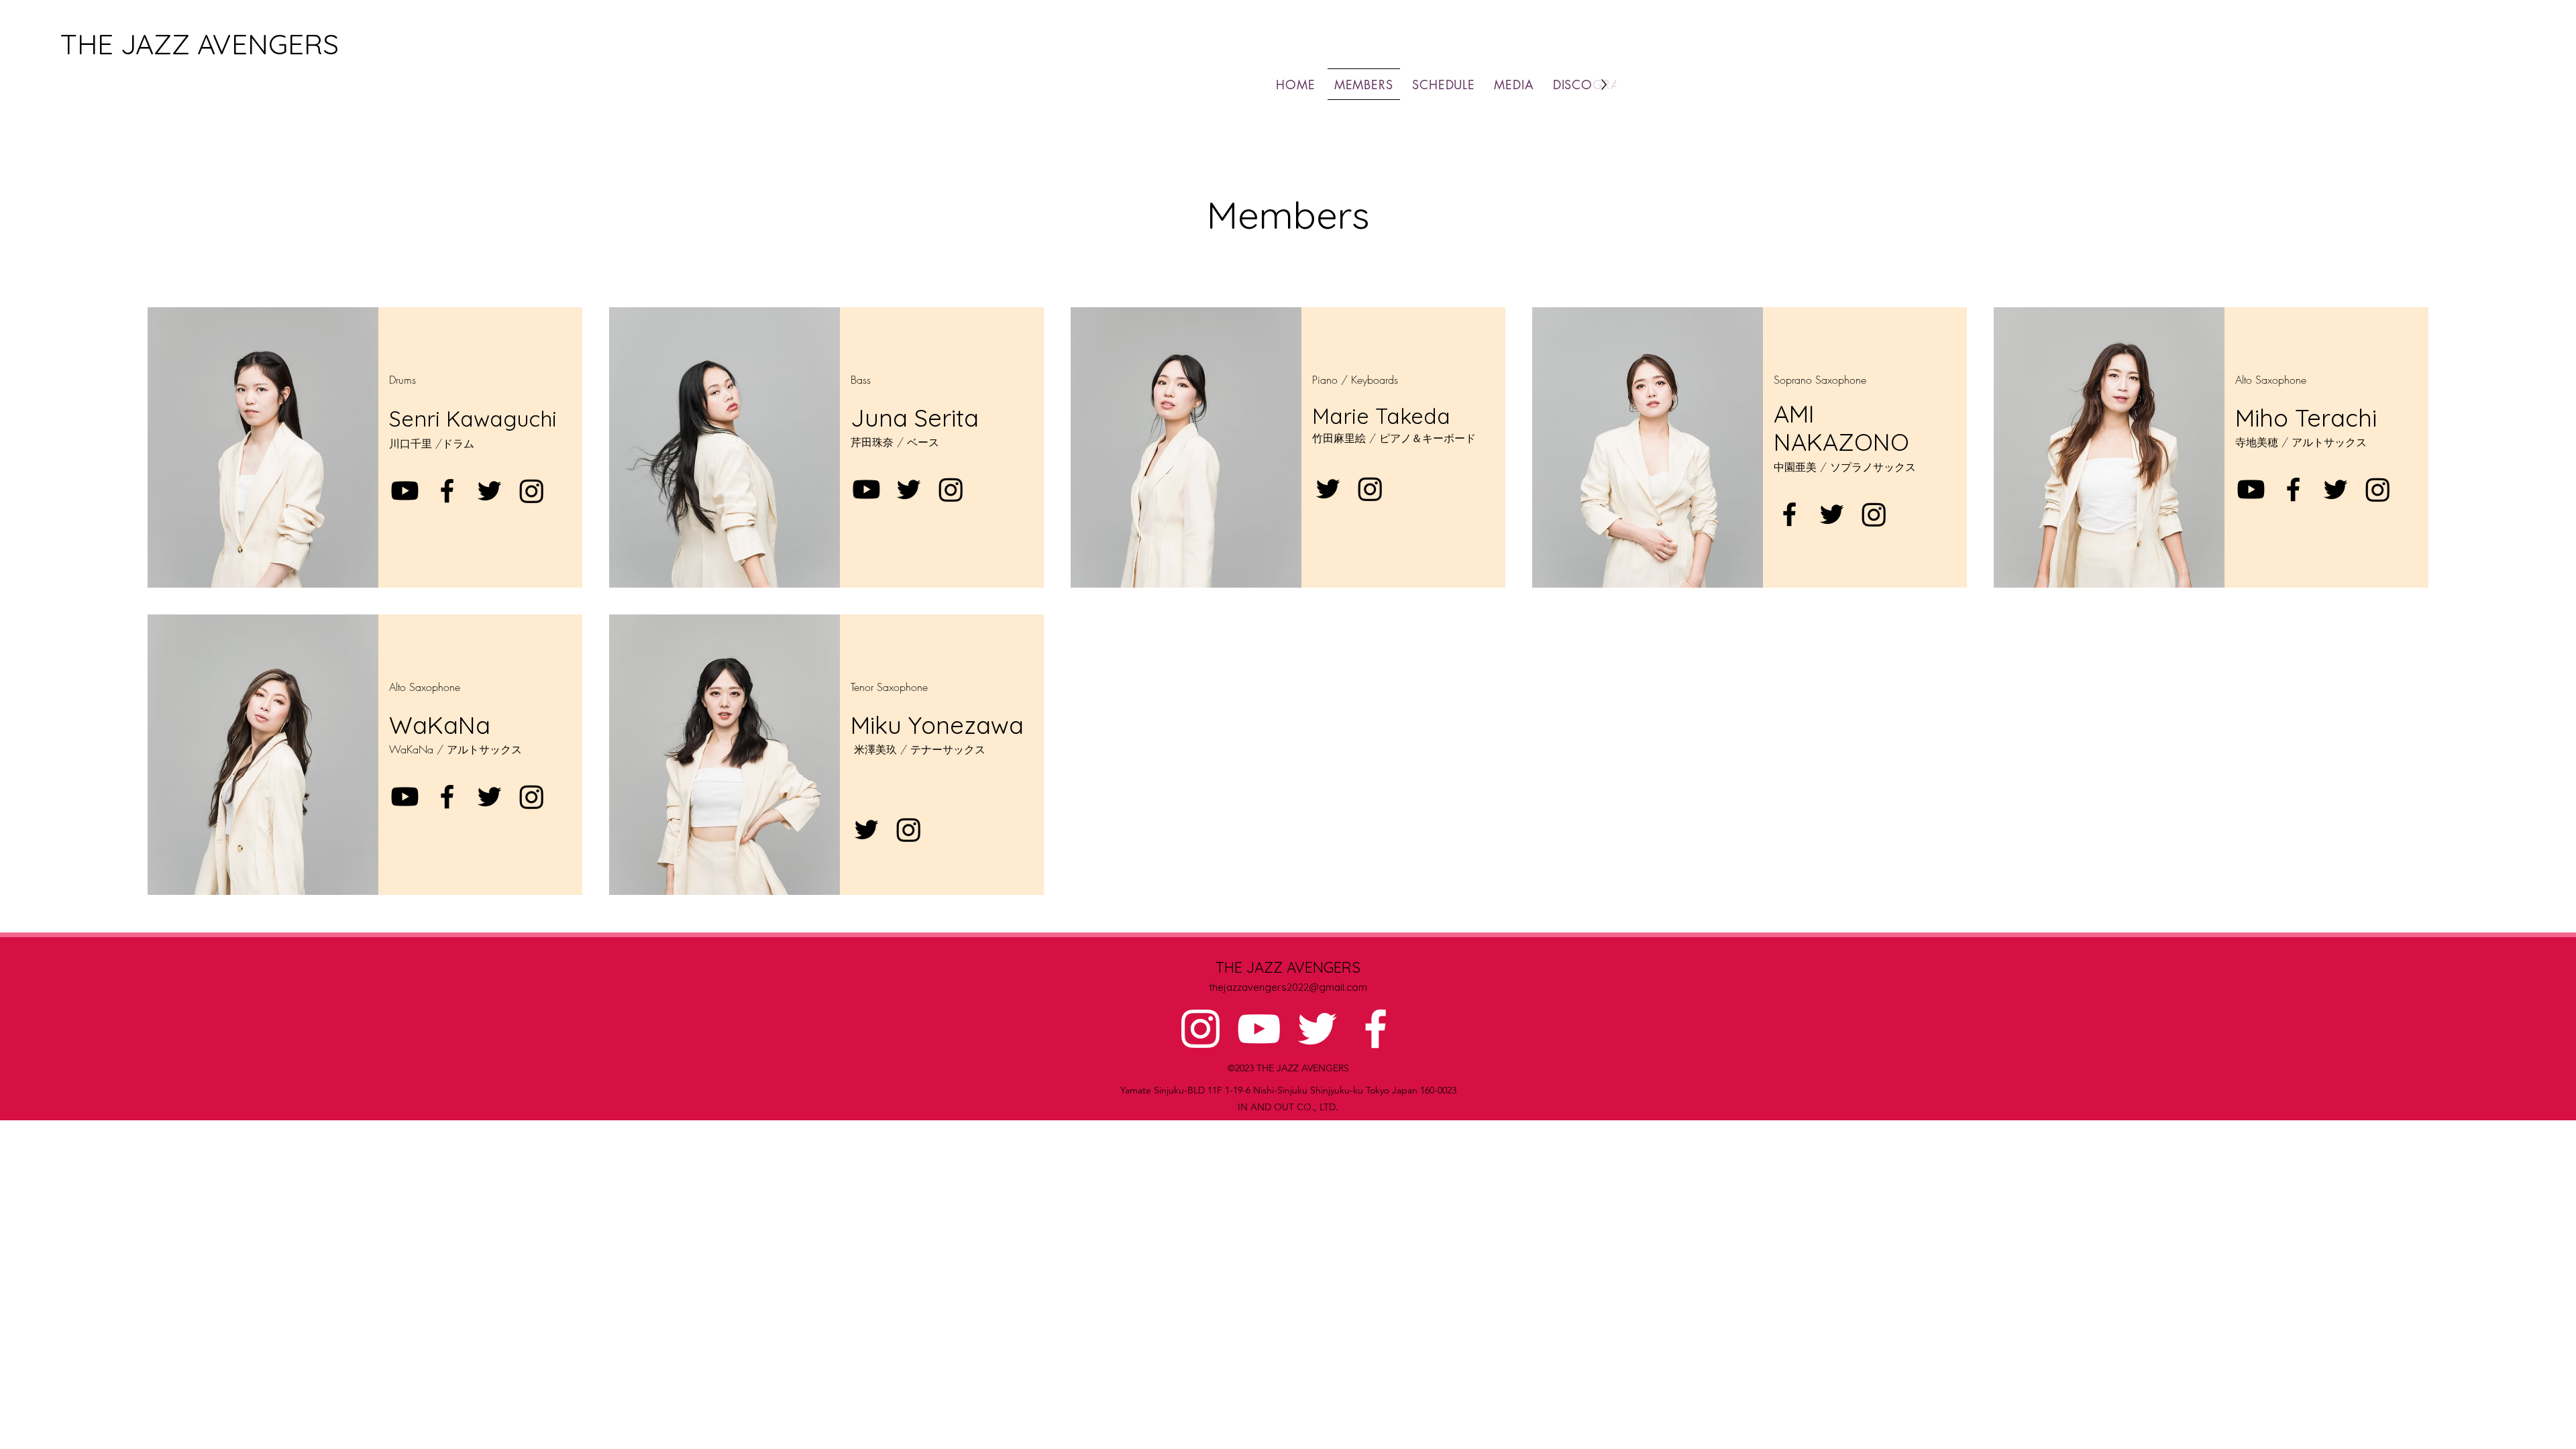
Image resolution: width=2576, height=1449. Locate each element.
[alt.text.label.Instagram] (1200, 1029)
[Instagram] (532, 491)
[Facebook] (447, 491)
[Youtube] (405, 491)
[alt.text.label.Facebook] (1376, 1029)
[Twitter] (489, 491)
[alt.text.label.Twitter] (1317, 1029)
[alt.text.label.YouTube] (1259, 1029)
